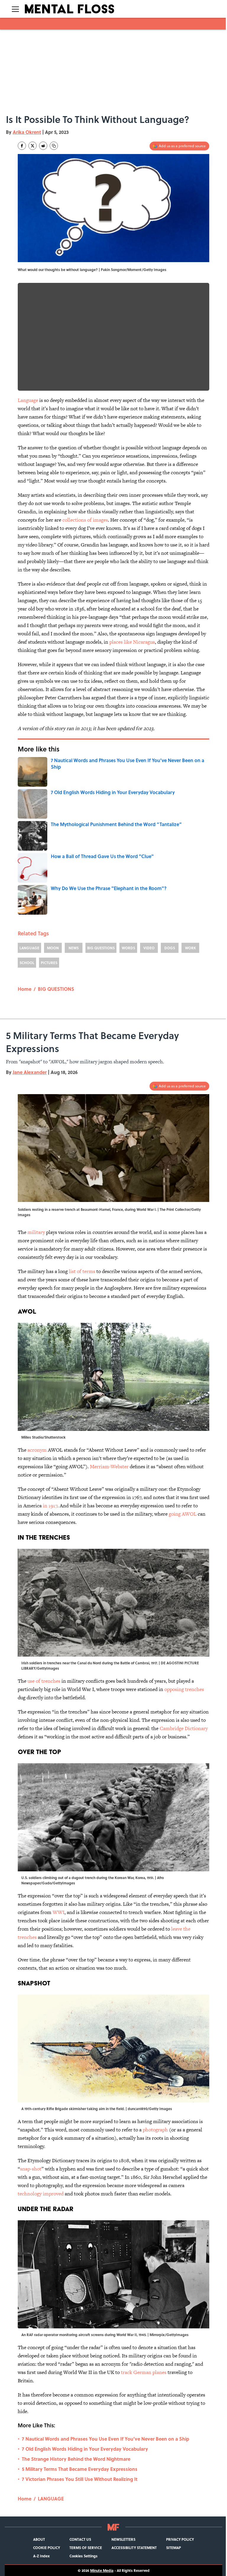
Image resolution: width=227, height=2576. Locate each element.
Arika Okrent (27, 132)
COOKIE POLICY (47, 2548)
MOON (53, 948)
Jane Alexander (30, 1072)
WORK (190, 948)
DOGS (170, 948)
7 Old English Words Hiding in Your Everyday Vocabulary (85, 2449)
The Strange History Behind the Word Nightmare (76, 2459)
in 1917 (50, 1506)
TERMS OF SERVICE (86, 2548)
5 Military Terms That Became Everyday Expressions (80, 2469)
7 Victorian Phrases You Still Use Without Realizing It (80, 2479)
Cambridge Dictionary (184, 1728)
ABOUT (39, 2539)
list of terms (82, 1271)
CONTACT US (80, 2539)
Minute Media (102, 2570)
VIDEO (149, 948)
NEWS (74, 948)
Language (28, 400)
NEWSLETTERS (123, 2539)
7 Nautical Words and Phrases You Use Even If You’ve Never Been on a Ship (106, 2439)
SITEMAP (174, 2548)
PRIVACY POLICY (180, 2539)
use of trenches (44, 1681)
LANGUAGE (29, 948)
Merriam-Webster (109, 1466)
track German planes (144, 2372)
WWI (59, 1912)
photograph (155, 2130)
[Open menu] (15, 9)
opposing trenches (184, 1689)
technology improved (41, 2194)
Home (25, 989)
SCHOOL (27, 963)
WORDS (128, 948)
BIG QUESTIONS (101, 948)
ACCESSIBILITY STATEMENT (134, 2548)
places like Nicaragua (132, 642)
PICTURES (49, 963)
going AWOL (183, 1514)
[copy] (54, 146)
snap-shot (31, 2169)
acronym (37, 1450)
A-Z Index (41, 2556)
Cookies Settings (83, 2556)
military (36, 1232)
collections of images (85, 520)
